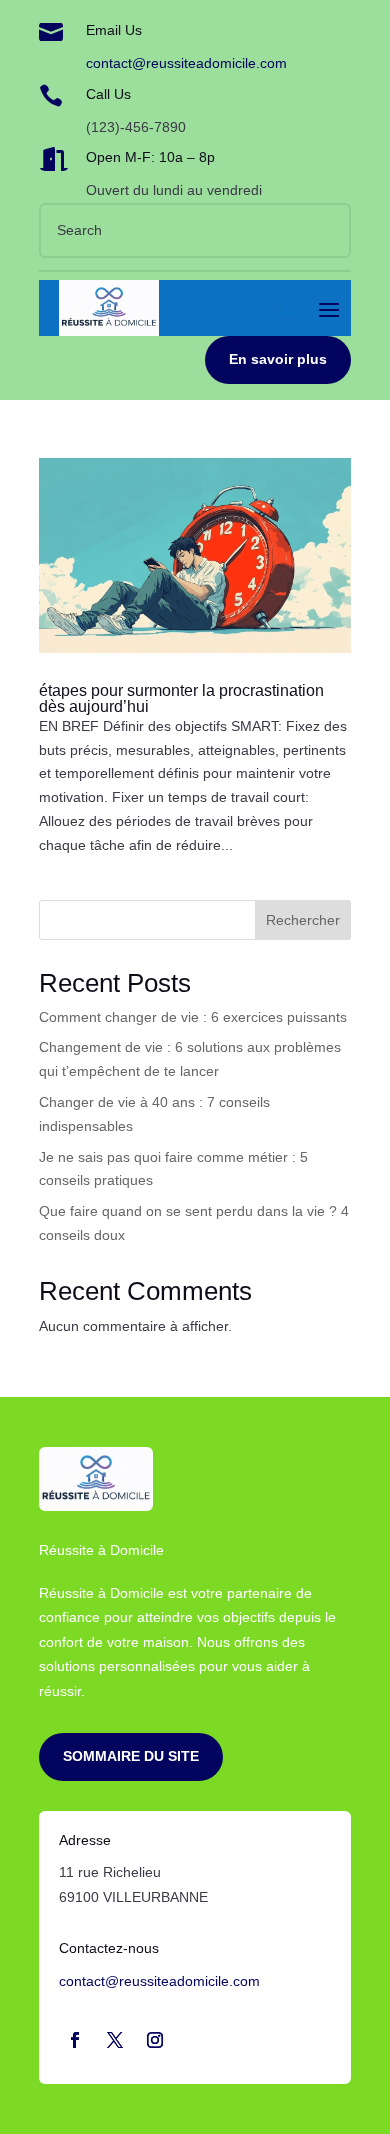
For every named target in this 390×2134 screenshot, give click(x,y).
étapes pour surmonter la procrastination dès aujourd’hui (181, 698)
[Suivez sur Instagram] (155, 2040)
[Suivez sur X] (115, 2040)
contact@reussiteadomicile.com (186, 63)
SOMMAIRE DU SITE (131, 1756)
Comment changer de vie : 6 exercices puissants (193, 1017)
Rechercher (303, 920)
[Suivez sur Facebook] (75, 2040)
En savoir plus (278, 359)
